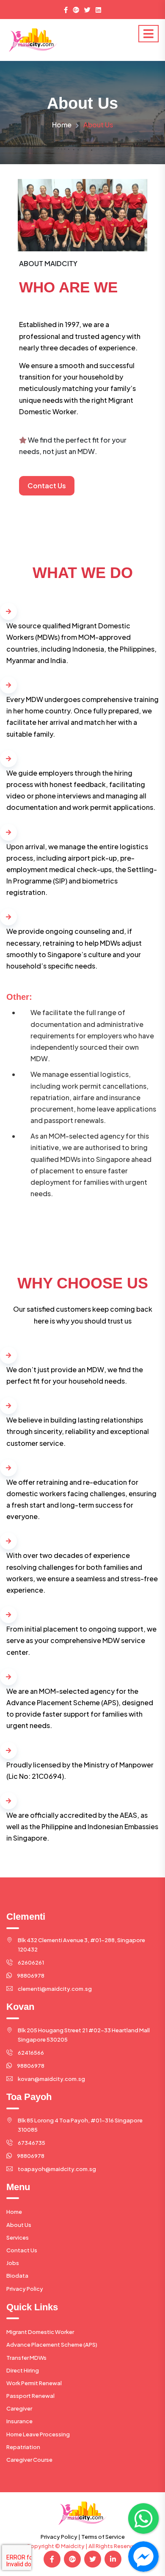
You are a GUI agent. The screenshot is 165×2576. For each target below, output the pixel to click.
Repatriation (23, 2447)
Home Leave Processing (38, 2434)
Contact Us (22, 2250)
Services (18, 2237)
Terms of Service (103, 2537)
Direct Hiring (23, 2370)
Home (62, 125)
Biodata (17, 2276)
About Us (19, 2225)
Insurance (19, 2421)
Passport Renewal (30, 2396)
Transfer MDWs (26, 2358)
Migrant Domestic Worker (40, 2332)
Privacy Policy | (60, 2537)
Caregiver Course (29, 2460)
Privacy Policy (25, 2289)
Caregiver (19, 2408)
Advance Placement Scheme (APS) (52, 2345)
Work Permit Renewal (34, 2383)
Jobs (13, 2263)
